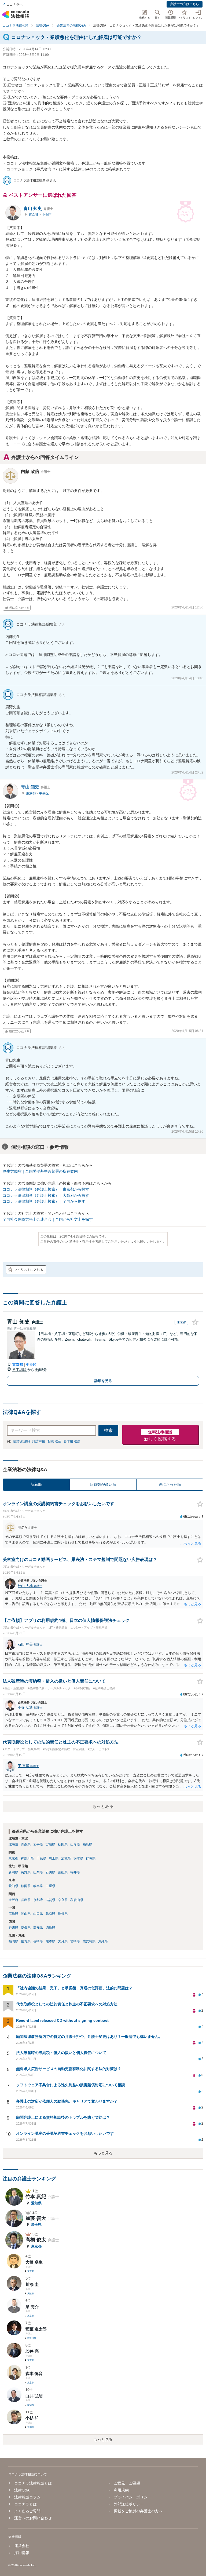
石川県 (50, 1872)
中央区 (47, 215)
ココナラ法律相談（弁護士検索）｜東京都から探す (46, 1189)
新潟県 (13, 1872)
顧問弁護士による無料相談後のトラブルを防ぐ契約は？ (63, 2117)
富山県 (63, 1872)
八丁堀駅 (20, 1370)
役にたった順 (170, 1484)
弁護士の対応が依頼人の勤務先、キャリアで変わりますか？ (67, 2101)
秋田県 (63, 1844)
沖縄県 (103, 1941)
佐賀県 (26, 1941)
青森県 (26, 1844)
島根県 (63, 1914)
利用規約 (121, 2490)
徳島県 (50, 1928)
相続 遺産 (54, 1441)
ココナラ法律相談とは (33, 2483)
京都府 (38, 1900)
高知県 (38, 1928)
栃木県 (78, 1858)
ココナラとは (25, 2504)
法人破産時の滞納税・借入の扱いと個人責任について (61, 2053)
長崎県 (38, 1941)
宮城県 (50, 1844)
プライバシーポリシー (133, 2497)
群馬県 (91, 1858)
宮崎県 (75, 1941)
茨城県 (66, 1858)
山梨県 (38, 1872)
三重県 (50, 1886)
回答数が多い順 (103, 1484)
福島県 (87, 1844)
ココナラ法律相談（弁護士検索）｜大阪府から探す (46, 1195)
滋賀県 (50, 1900)
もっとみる (103, 1806)
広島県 (13, 1914)
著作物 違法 (72, 1441)
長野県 (26, 1872)
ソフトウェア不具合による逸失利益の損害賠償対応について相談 (71, 2085)
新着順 (36, 1484)
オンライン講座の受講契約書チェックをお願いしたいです (65, 2133)
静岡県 (26, 1886)
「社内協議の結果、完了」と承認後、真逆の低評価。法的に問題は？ (74, 1988)
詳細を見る (103, 1381)
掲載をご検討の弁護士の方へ (138, 2511)
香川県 (13, 1928)
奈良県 (63, 1900)
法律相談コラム (27, 2497)
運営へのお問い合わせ (33, 2518)
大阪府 (13, 1900)
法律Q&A (22, 2490)
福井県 (75, 1872)
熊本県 (50, 1941)
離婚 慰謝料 (22, 1441)
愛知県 (13, 1886)
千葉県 (41, 1858)
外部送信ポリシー (129, 2504)
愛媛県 (26, 1928)
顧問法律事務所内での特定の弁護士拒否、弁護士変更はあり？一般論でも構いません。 (89, 2037)
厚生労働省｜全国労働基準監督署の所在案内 (40, 1171)
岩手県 (38, 1844)
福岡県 (13, 1941)
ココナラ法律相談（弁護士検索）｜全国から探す (44, 1201)
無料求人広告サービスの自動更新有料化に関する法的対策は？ (69, 2069)
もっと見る (103, 2153)
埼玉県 (54, 1858)
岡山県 (26, 1914)
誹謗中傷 (39, 1441)
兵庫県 (26, 1900)
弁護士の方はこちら (185, 4)
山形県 (75, 1844)
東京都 (34, 215)
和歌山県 (77, 1900)
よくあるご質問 (27, 2511)
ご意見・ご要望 (127, 2483)
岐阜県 (38, 1886)
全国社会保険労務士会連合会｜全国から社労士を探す (48, 1219)
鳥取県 (50, 1914)
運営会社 (22, 2546)
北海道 (13, 1844)
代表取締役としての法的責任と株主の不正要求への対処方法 (67, 2004)
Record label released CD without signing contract (62, 2020)
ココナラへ (14, 5)
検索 (108, 1430)
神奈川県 (27, 1858)
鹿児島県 (89, 1941)
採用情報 (22, 2553)
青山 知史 (38, 208)
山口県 (38, 1914)
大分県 (63, 1941)
